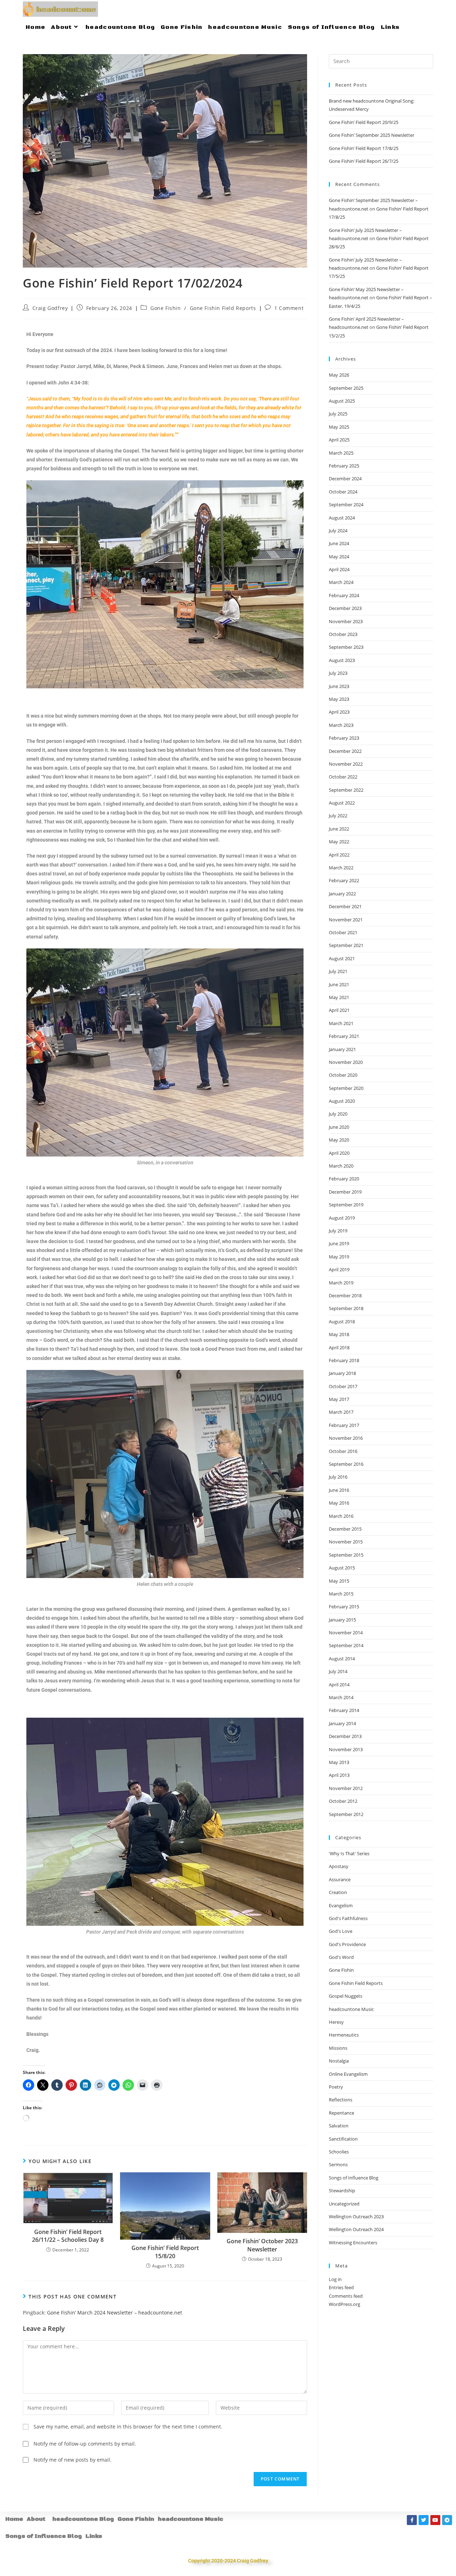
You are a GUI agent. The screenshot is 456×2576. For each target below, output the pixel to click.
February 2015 (344, 1607)
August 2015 (342, 1568)
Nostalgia (339, 2061)
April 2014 (339, 1685)
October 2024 (343, 492)
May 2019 (339, 1257)
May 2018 (339, 1334)
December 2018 (345, 1295)
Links (94, 2536)
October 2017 (343, 1386)
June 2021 (339, 984)
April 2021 (339, 1010)
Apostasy (339, 1866)
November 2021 (346, 920)
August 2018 (342, 1321)
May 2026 (339, 375)
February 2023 (344, 738)
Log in (335, 2279)
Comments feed (346, 2296)
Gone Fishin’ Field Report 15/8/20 (165, 2252)
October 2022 (343, 777)
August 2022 (342, 803)
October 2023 (343, 634)
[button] (38, 2519)
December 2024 (345, 479)
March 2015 (341, 1594)
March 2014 (341, 1697)
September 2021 (346, 945)
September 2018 (346, 1308)
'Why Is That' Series (349, 1853)
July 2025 (338, 414)
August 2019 (342, 1218)
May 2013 (339, 1762)
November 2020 (346, 1062)
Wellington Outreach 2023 (356, 2217)
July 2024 (338, 531)
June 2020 (339, 1127)
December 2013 (345, 1736)
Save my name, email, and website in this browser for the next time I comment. (128, 2427)
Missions (338, 2048)
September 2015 (346, 1555)
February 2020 (344, 1179)
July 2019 (338, 1231)
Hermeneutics (344, 2035)
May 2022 (339, 842)
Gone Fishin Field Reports (223, 308)
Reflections (341, 2100)
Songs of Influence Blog (354, 2178)
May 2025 (339, 427)
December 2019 (345, 1192)
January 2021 (342, 1049)
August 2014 (342, 1659)
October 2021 (343, 932)
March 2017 (341, 1412)
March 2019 (341, 1283)
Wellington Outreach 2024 (356, 2229)
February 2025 (344, 466)
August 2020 (342, 1101)
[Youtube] (435, 2520)
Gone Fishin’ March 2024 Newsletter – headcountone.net (115, 2313)
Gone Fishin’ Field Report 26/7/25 (364, 161)
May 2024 (339, 557)
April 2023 (339, 712)
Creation (338, 1892)
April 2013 (339, 1775)
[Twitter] (424, 2520)
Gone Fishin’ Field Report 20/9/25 (364, 122)
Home (14, 2519)
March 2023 (341, 725)
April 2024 (339, 569)
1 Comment (289, 308)
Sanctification (343, 2139)
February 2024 (344, 595)
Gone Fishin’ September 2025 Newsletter (372, 135)
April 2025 (339, 440)
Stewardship (342, 2190)
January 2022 (342, 894)
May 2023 (339, 699)
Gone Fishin (166, 308)
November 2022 (346, 764)
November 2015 (346, 1542)
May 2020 (339, 1140)
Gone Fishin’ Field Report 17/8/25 (364, 148)
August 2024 (342, 518)
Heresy (336, 2022)
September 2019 (346, 1205)
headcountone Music (351, 2009)
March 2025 (341, 453)
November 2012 (346, 1788)
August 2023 (342, 660)
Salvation (339, 2126)
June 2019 (339, 1243)
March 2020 (341, 1166)
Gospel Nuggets (346, 1996)
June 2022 (339, 829)
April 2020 (339, 1153)
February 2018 (344, 1360)
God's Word (341, 1957)
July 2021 (338, 971)
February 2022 (344, 880)
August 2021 (342, 958)
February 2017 (344, 1425)
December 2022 (345, 751)
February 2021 (344, 1036)
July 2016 (338, 1477)
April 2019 (339, 1269)
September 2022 (346, 790)
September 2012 (346, 1814)
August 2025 (342, 401)
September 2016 (346, 1464)
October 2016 (343, 1451)
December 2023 (345, 608)
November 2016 (346, 1438)
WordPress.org (344, 2304)
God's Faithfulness (348, 1918)
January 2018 (342, 1373)
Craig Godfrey (50, 308)
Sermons (338, 2164)
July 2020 (338, 1114)
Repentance (341, 2113)
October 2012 (343, 1801)
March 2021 (341, 1023)
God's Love (341, 1931)
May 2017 (339, 1399)
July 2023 (338, 673)
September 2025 (346, 388)
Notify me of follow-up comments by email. (85, 2444)
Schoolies (339, 2152)
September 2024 (346, 505)
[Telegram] (447, 2520)
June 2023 (339, 686)
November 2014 (346, 1633)
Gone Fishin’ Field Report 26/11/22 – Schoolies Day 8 (68, 2236)
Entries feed (341, 2287)
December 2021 (345, 906)
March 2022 (341, 868)
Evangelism (341, 1905)
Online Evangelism (348, 2074)
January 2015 (342, 1620)
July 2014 (338, 1671)
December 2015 (345, 1529)
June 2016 (339, 1490)
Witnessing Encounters (353, 2243)
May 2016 (339, 1503)
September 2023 (346, 647)
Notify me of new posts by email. (72, 2460)
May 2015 (339, 1581)
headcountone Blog (83, 2519)
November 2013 (346, 1749)
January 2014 (342, 1723)
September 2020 (346, 1088)
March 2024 (341, 582)
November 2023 (346, 621)
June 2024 (339, 543)
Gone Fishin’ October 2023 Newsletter (262, 2245)
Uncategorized (344, 2204)
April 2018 (339, 1348)
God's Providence (347, 1944)
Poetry (336, 2087)
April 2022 (339, 855)
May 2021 (339, 997)
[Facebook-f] (412, 2520)
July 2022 (338, 816)
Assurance (340, 1879)
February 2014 (344, 1710)
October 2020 (343, 1075)
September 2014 (346, 1645)
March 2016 (341, 1516)
